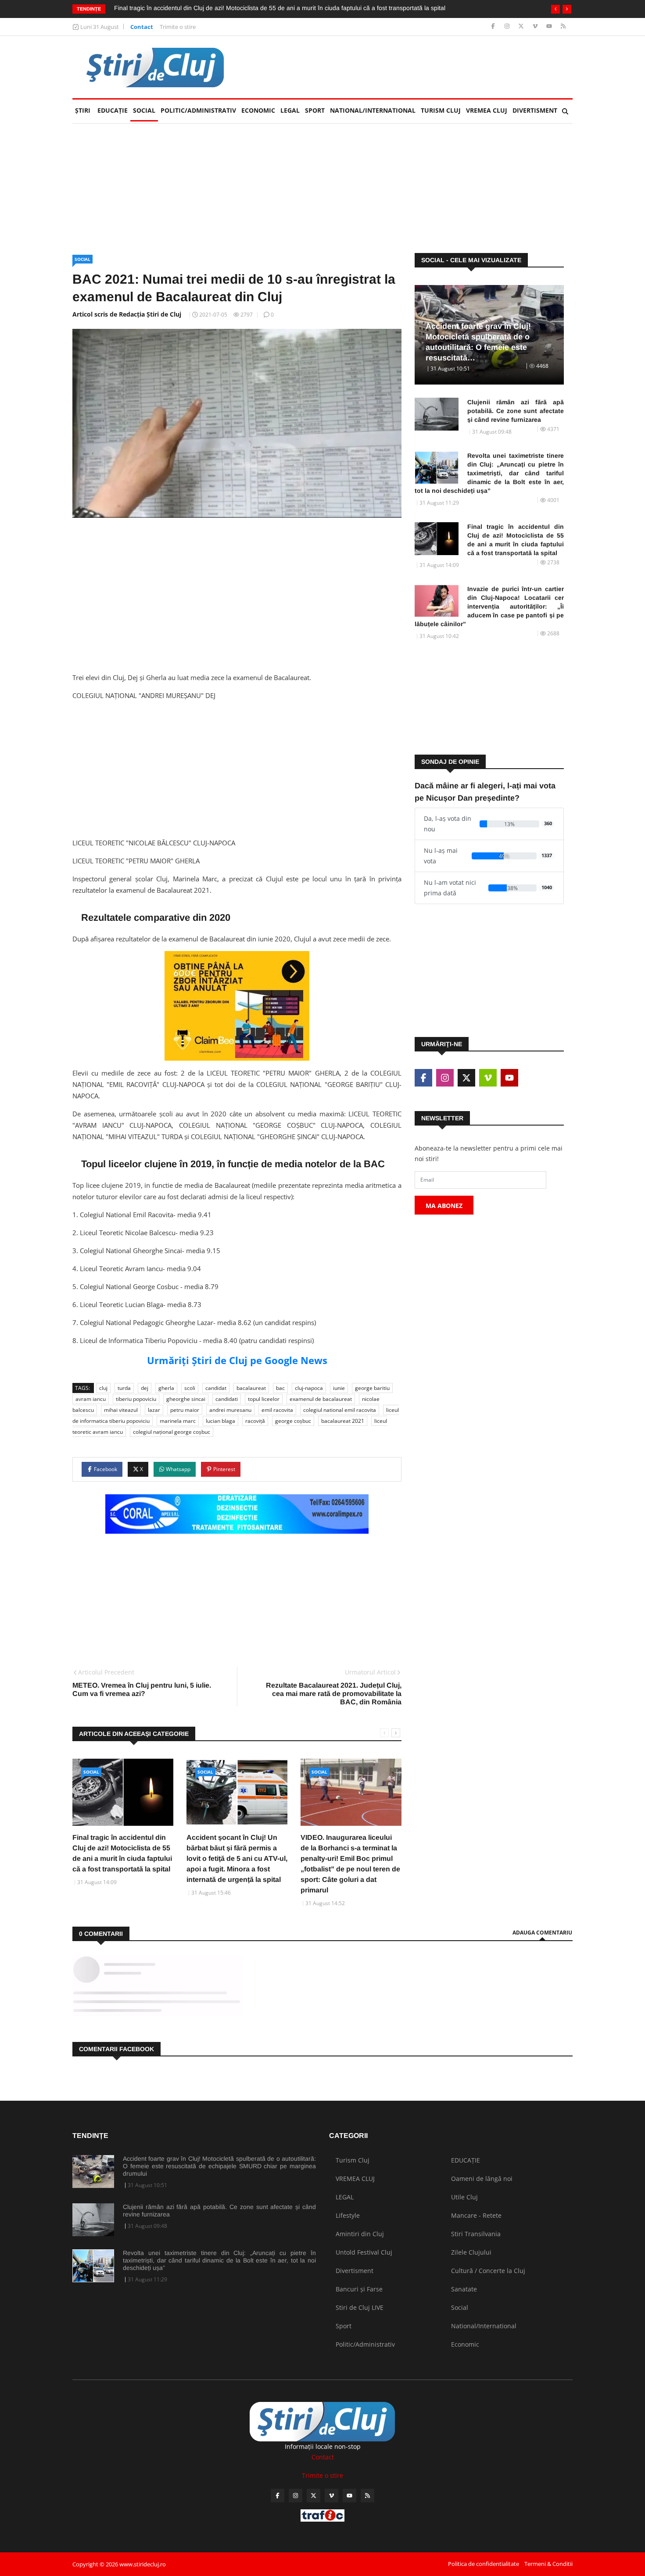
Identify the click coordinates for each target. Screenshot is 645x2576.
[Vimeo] (536, 27)
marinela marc (178, 1421)
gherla (166, 1388)
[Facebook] (494, 27)
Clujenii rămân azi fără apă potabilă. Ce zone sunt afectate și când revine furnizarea (516, 411)
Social (144, 110)
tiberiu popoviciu (136, 1399)
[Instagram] (508, 27)
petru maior (185, 1410)
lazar (154, 1410)
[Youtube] (550, 27)
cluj (103, 1388)
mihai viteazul (121, 1410)
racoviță (255, 1421)
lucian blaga (220, 1421)
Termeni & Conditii (548, 2564)
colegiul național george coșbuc (172, 1432)
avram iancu (91, 1399)
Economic (258, 110)
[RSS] (563, 27)
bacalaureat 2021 (343, 1421)
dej (145, 1388)
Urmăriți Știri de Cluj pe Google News (237, 1360)
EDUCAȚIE (114, 110)
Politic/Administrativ (198, 110)
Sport (315, 110)
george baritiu (372, 1388)
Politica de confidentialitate (484, 2564)
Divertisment (535, 110)
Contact (142, 27)
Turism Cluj (441, 110)
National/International (373, 110)
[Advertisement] (413, 67)
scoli (190, 1388)
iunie (339, 1388)
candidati (227, 1399)
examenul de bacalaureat (321, 1399)
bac (280, 1388)
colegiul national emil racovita (340, 1410)
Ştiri (83, 110)
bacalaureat (251, 1388)
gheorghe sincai (186, 1399)
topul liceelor (264, 1399)
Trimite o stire (178, 27)
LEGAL (290, 110)
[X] (522, 27)
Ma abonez (444, 1206)
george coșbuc (293, 1421)
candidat (216, 1388)
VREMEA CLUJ (487, 110)
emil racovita (277, 1410)
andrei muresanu (230, 1410)
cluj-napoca (309, 1388)
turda (124, 1388)
